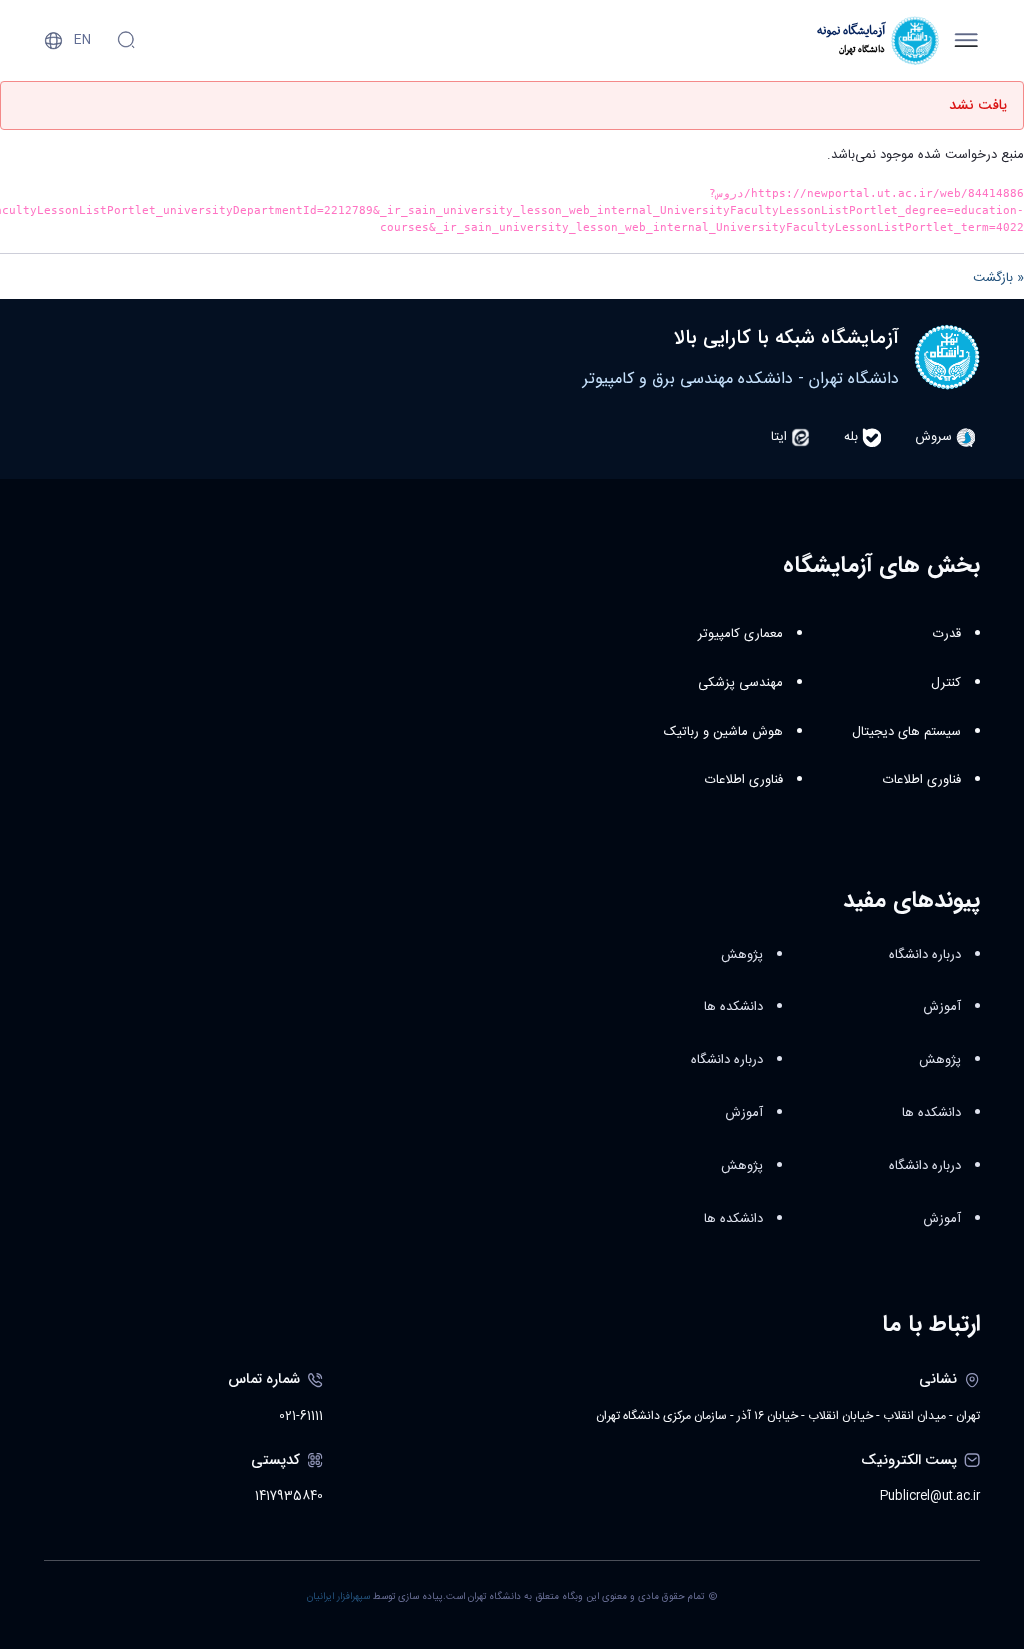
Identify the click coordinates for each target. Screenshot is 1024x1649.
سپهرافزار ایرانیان (338, 1597)
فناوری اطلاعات (922, 780)
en (82, 40)
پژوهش (940, 1060)
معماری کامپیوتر (740, 634)
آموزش (942, 1007)
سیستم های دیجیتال (906, 732)
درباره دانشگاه (925, 955)
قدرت (947, 634)
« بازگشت (998, 278)
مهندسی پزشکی (740, 683)
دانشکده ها (931, 1113)
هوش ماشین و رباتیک (723, 732)
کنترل (946, 683)
